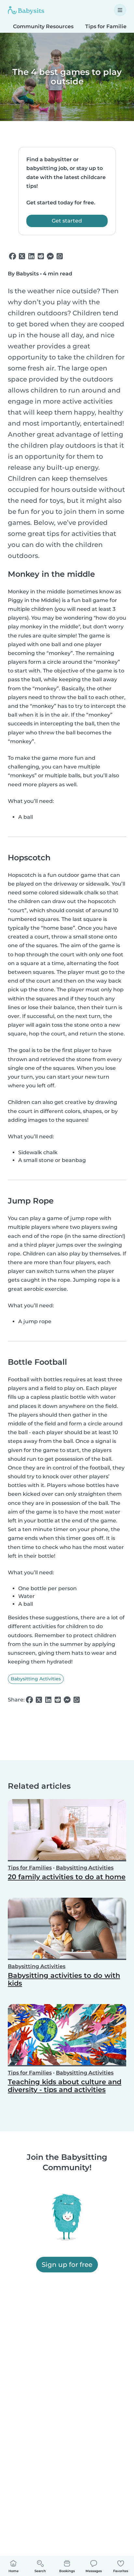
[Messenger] (50, 256)
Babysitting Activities (36, 1679)
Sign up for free (67, 2264)
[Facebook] (13, 256)
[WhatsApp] (60, 256)
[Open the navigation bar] (120, 10)
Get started (67, 221)
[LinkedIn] (31, 256)
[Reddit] (41, 256)
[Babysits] (26, 10)
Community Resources (43, 26)
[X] (22, 256)
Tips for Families (30, 1868)
